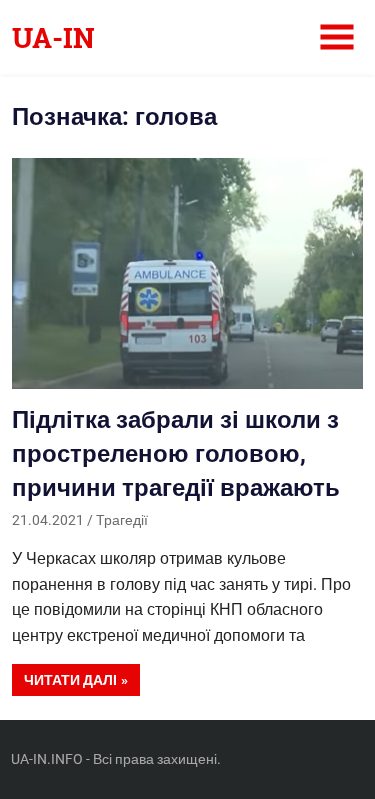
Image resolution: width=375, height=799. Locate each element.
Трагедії (122, 520)
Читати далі (70, 680)
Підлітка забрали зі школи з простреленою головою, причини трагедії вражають (176, 453)
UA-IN (53, 37)
